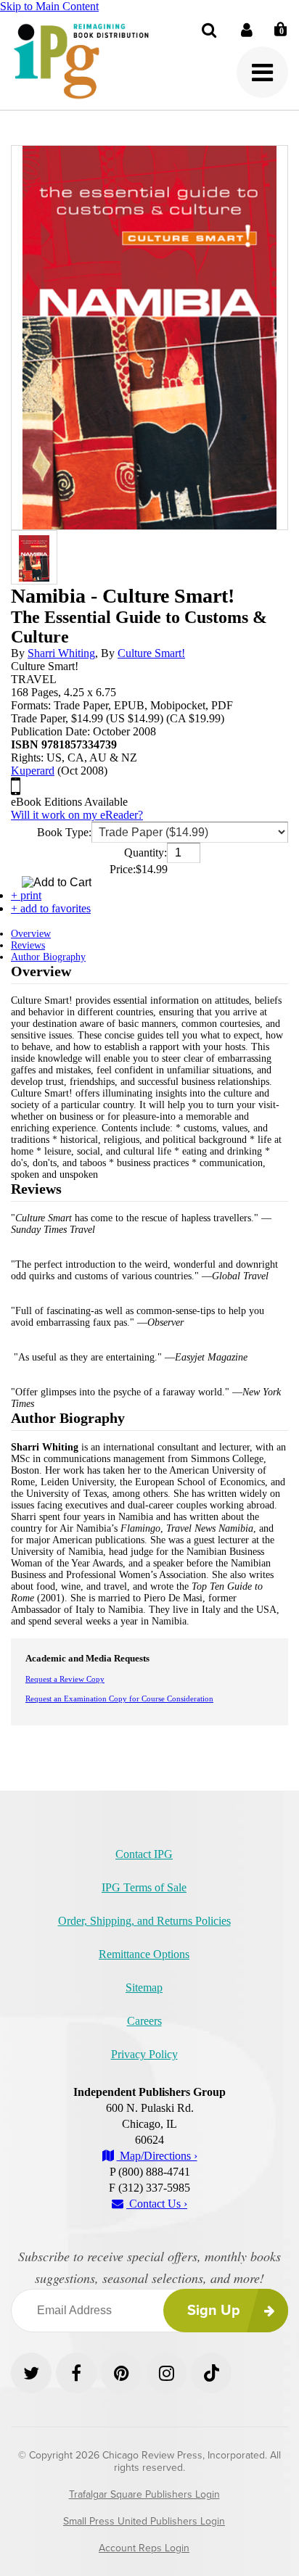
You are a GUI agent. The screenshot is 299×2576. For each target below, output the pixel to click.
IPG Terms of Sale (144, 1887)
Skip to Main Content (49, 6)
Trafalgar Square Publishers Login (144, 2494)
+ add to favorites (51, 908)
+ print (26, 895)
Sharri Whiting (61, 653)
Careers (144, 2021)
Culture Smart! (151, 653)
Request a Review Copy (65, 1679)
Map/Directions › (157, 2156)
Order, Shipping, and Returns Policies (144, 1921)
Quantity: (146, 853)
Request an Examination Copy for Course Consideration (119, 1698)
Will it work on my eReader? (77, 815)
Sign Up (214, 2311)
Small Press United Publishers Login (144, 2521)
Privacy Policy (144, 2054)
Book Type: (64, 832)
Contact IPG (144, 1854)
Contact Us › (157, 2204)
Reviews (28, 945)
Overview (31, 934)
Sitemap (144, 1987)
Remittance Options (144, 1954)
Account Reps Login (144, 2548)
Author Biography (48, 957)
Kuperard (33, 771)
